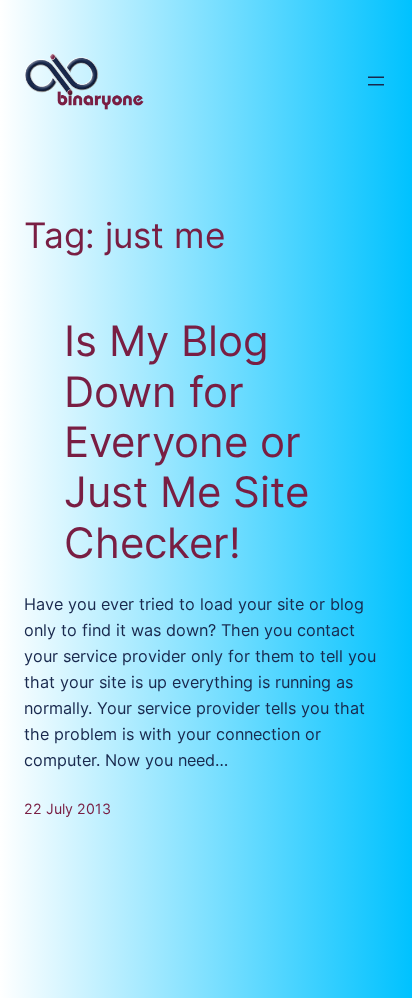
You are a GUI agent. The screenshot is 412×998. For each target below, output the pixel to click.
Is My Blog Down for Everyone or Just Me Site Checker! (186, 442)
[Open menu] (376, 81)
